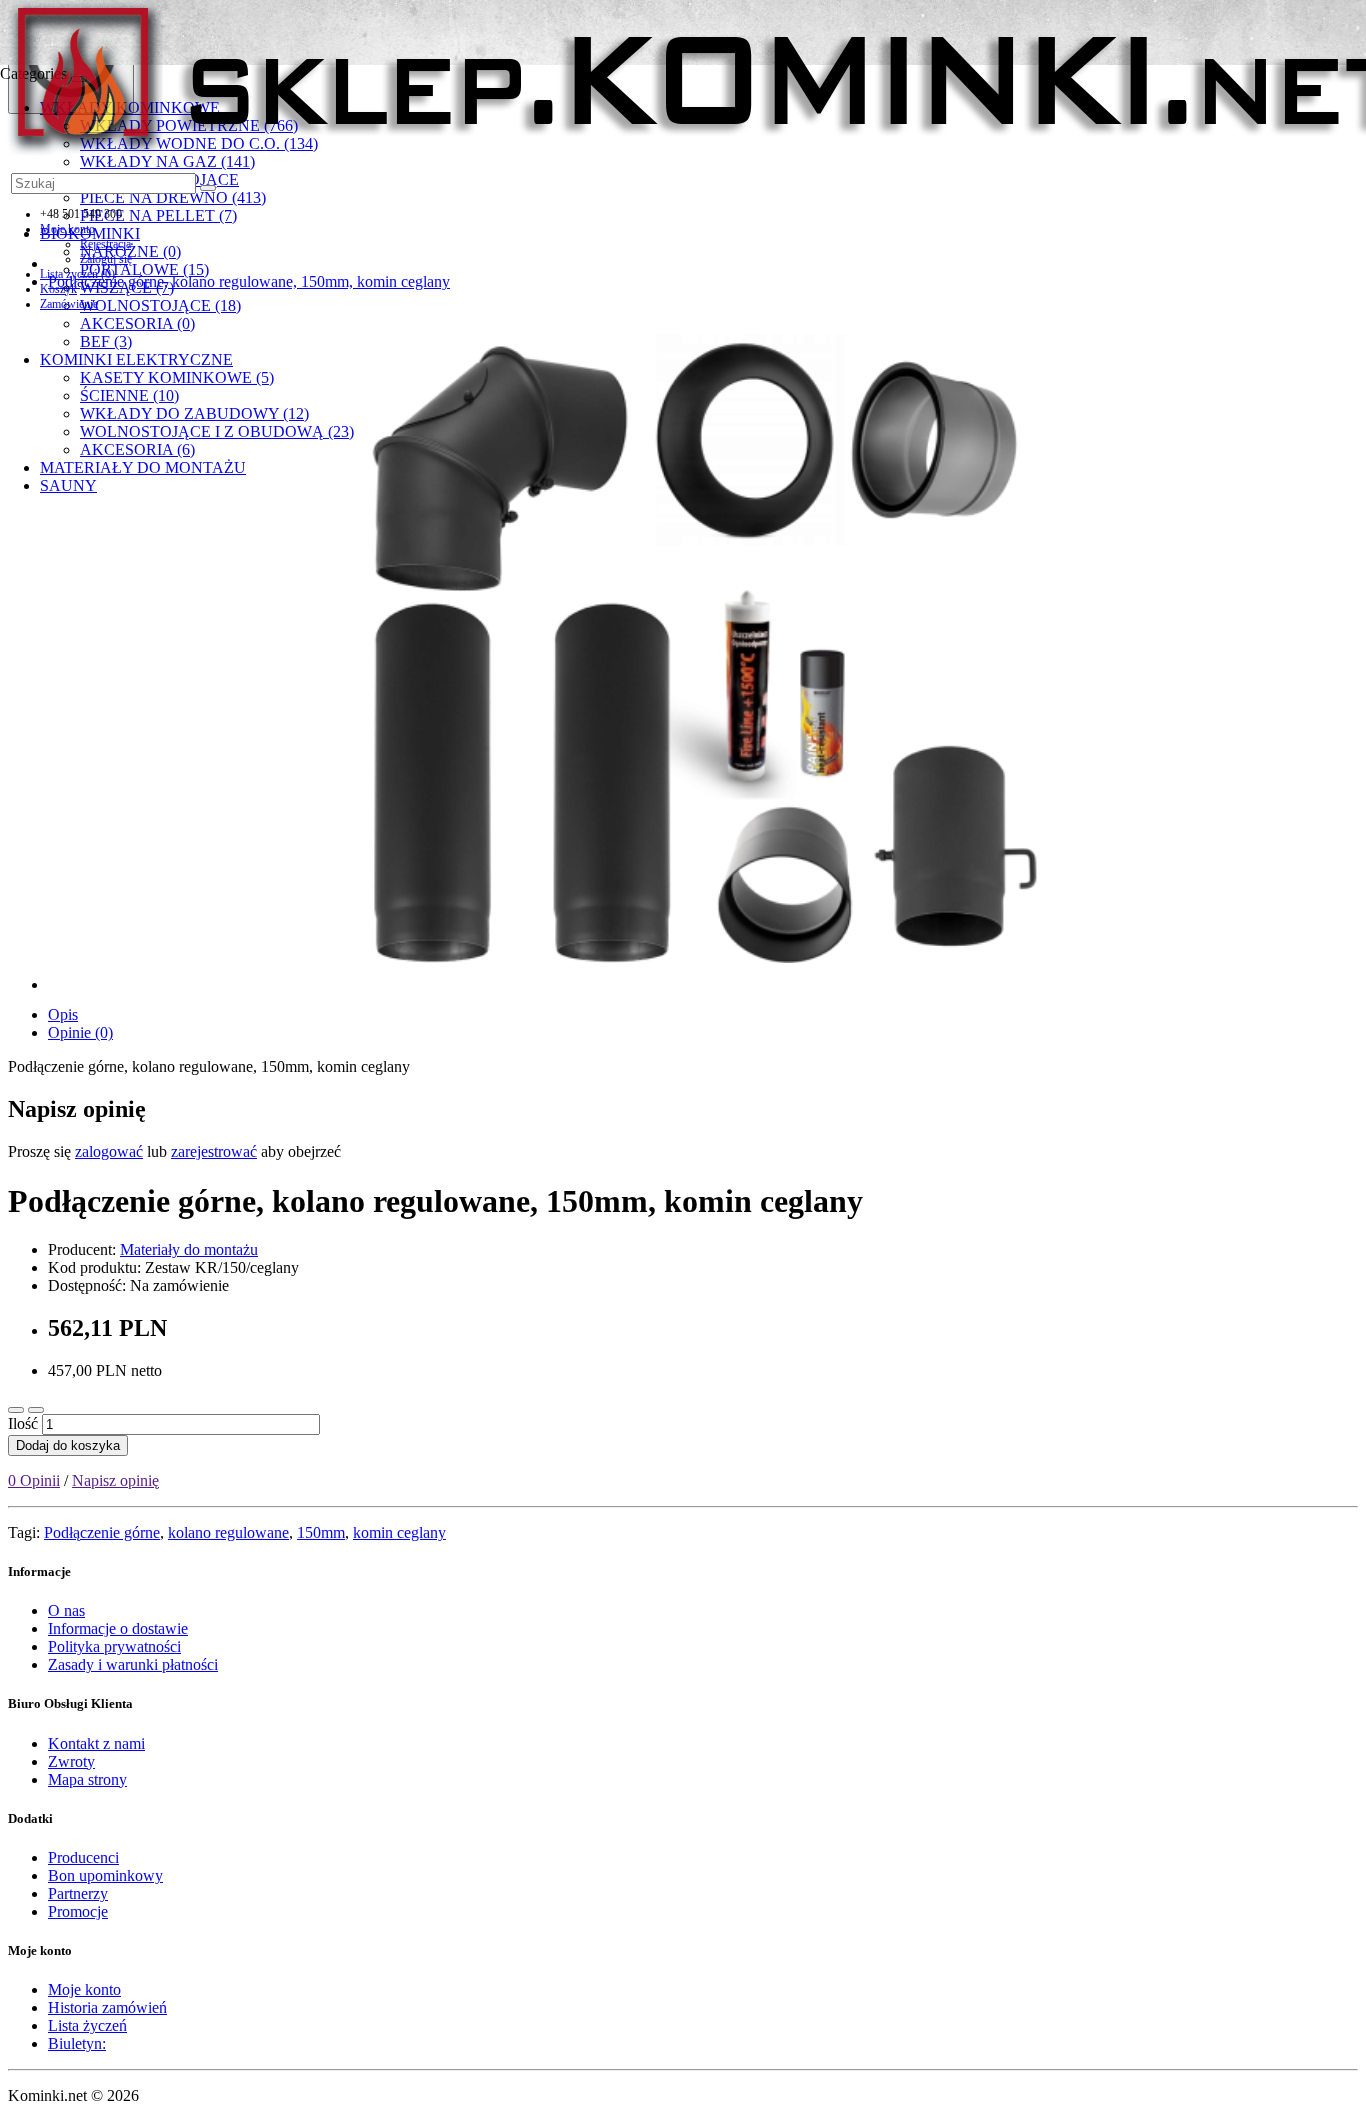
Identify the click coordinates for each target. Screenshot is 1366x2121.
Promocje (78, 1911)
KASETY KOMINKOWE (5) (177, 377)
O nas (66, 1610)
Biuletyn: (77, 2043)
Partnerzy (78, 1893)
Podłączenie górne (102, 1532)
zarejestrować (214, 1151)
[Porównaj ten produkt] (36, 1410)
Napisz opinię (115, 1480)
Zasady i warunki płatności (133, 1664)
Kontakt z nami (96, 1743)
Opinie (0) (80, 1032)
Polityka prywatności (114, 1646)
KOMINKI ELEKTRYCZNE (136, 359)
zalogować (109, 1151)
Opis (63, 1014)
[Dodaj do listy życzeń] (16, 1410)
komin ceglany (399, 1532)
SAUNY (68, 485)
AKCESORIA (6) (137, 449)
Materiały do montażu (189, 1249)
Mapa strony (87, 1779)
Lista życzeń (87, 2025)
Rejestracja (105, 244)
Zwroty (71, 1761)
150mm (321, 1532)
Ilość (23, 1423)
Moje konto (84, 1989)
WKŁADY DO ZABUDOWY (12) (194, 413)
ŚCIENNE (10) (129, 395)
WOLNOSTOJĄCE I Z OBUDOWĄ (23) (217, 431)
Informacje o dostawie (118, 1628)
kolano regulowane (228, 1532)
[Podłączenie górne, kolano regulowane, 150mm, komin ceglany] (703, 648)
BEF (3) (106, 341)
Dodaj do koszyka (68, 1445)
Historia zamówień (107, 2007)
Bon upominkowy (105, 1875)
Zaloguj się (106, 259)
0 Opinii (34, 1480)
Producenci (83, 1857)
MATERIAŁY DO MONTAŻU (143, 467)
